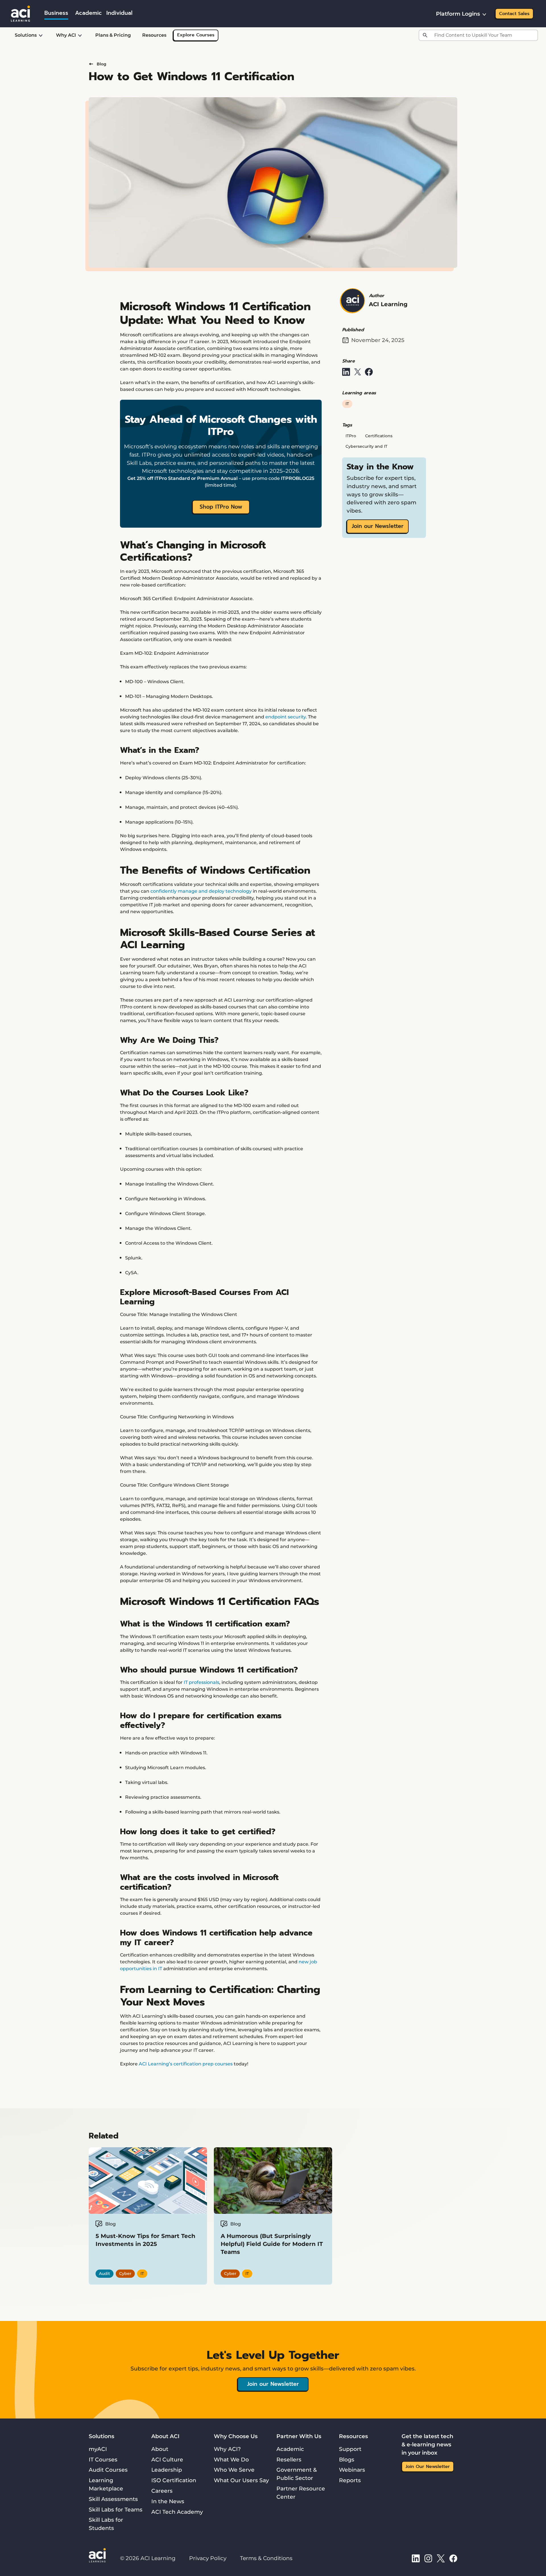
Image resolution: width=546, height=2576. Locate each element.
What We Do (231, 2459)
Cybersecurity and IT (366, 446)
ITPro (351, 436)
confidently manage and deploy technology (201, 891)
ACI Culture (167, 2459)
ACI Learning (388, 304)
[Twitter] (441, 2558)
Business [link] (56, 13)
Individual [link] (119, 13)
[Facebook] (453, 2558)
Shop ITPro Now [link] (221, 507)
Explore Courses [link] (196, 35)
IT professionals (201, 1682)
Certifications (379, 436)
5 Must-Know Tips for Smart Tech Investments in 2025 (145, 2240)
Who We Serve (234, 2470)
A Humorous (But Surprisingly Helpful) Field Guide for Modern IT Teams (272, 2244)
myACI (98, 2449)
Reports (350, 2480)
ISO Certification (174, 2480)
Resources (154, 35)
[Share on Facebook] (369, 372)
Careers (162, 2491)
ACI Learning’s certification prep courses (186, 2064)
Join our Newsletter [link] (378, 526)
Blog (102, 64)
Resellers (289, 2459)
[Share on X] (357, 372)
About (160, 2449)
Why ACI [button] (66, 35)
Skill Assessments (113, 2499)
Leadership (167, 2470)
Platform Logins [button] (458, 14)
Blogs (347, 2459)
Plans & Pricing (113, 35)
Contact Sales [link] (514, 14)
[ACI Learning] (20, 13)
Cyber (125, 2274)
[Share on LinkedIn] (346, 372)
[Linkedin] (416, 2558)
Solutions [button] (26, 35)
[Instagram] (428, 2558)
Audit (105, 2274)
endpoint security (286, 717)
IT (347, 404)
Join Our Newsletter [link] (428, 2467)
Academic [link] (88, 13)
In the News (168, 2501)
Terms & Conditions (266, 2558)
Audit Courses (108, 2470)
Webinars (352, 2470)
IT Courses (103, 2459)
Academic (290, 2449)
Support (350, 2449)
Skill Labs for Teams (116, 2509)
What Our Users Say (241, 2480)
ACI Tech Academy (177, 2512)
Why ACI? (227, 2449)
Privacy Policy (208, 2558)
